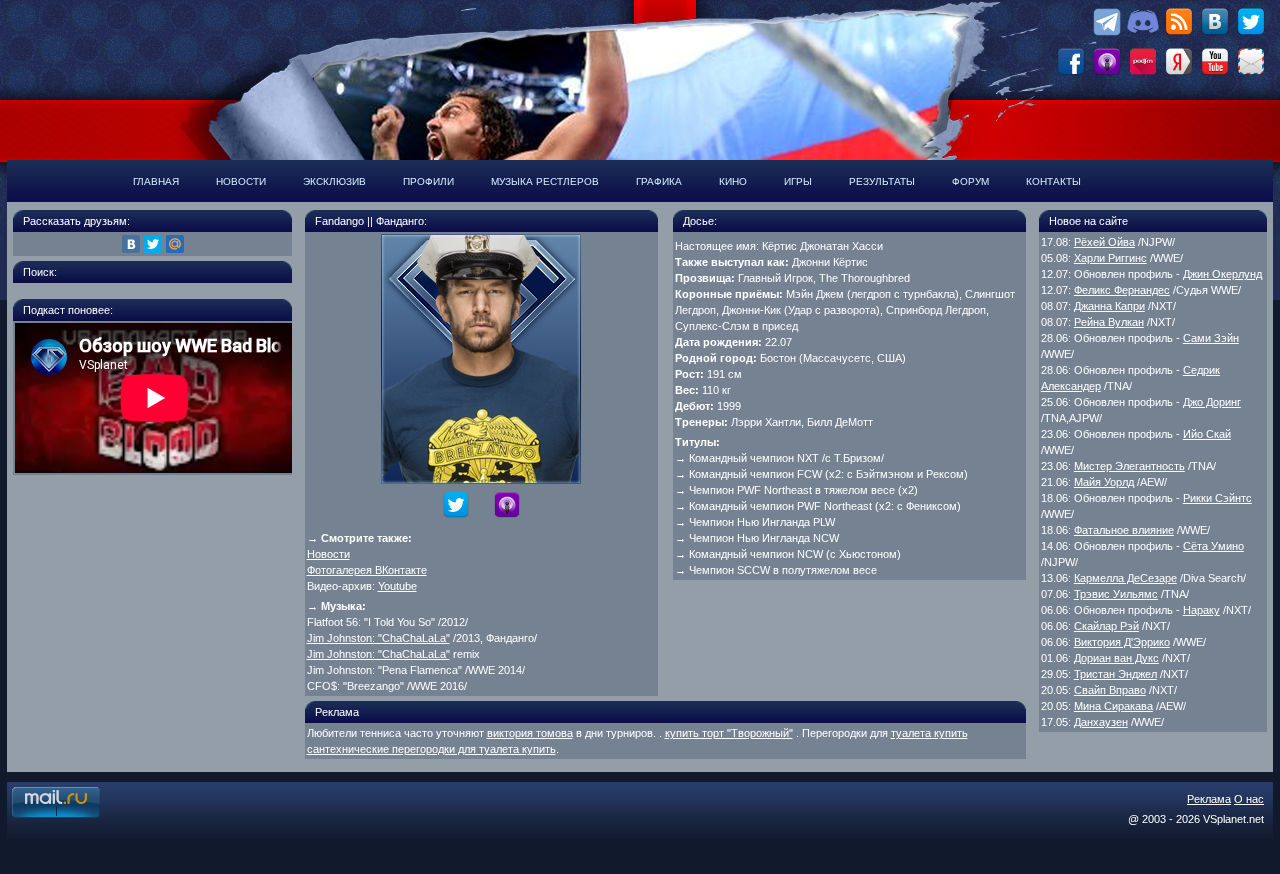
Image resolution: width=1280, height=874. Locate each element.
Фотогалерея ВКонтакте (367, 570)
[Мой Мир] (175, 244)
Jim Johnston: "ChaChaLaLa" (378, 638)
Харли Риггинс (1110, 258)
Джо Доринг (1212, 402)
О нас (1249, 799)
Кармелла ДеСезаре (1125, 578)
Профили (428, 181)
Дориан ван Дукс (1116, 658)
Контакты (1053, 181)
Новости (241, 181)
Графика (659, 181)
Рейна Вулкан (1109, 322)
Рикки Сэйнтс (1217, 498)
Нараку (1201, 610)
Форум (970, 181)
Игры (798, 181)
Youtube (397, 586)
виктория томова (530, 733)
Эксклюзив (334, 181)
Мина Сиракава (1113, 706)
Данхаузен (1101, 722)
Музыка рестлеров (545, 181)
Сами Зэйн (1211, 338)
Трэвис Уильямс (1116, 594)
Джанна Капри (1109, 306)
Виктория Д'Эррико (1122, 642)
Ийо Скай (1207, 434)
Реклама (1209, 799)
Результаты (882, 181)
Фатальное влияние (1124, 530)
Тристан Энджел (1115, 674)
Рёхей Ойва (1104, 242)
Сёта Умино (1213, 546)
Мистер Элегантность (1129, 466)
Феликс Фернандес (1122, 290)
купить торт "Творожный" (729, 733)
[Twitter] (153, 244)
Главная (156, 181)
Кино (733, 181)
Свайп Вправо (1110, 690)
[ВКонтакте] (131, 244)
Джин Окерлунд (1222, 274)
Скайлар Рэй (1106, 626)
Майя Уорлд (1104, 482)
